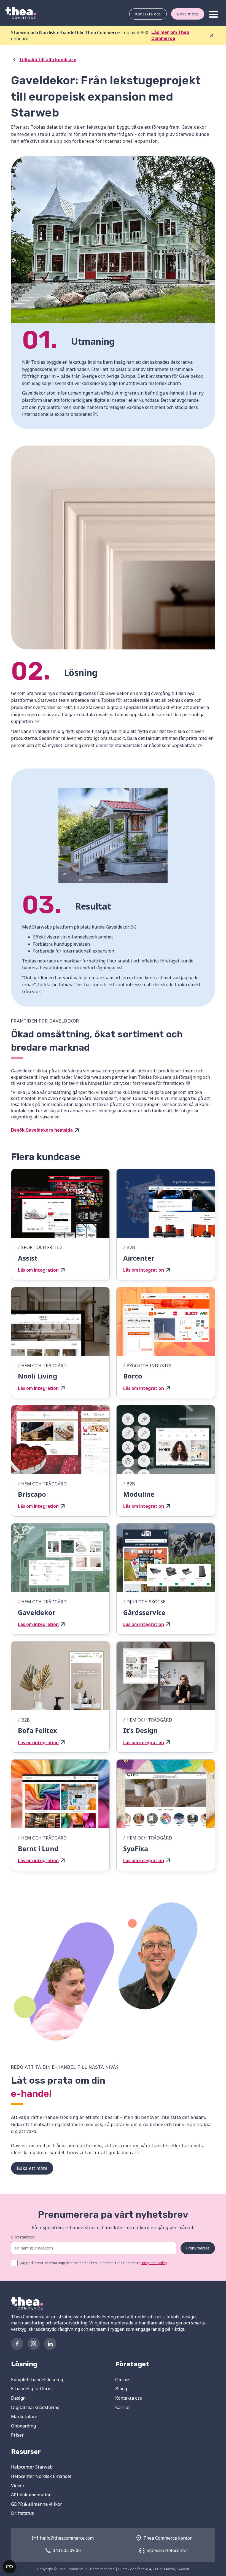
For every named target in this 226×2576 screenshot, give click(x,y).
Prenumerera (198, 2248)
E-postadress (23, 2237)
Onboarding (23, 2426)
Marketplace (24, 2416)
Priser (17, 2435)
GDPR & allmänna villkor (37, 2504)
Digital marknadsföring (35, 2407)
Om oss (123, 2380)
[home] (21, 13)
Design (18, 2398)
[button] (214, 15)
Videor (18, 2486)
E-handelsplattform (31, 2389)
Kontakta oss (148, 14)
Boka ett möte (32, 2168)
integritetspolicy (154, 2263)
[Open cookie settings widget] (9, 2567)
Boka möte (188, 14)
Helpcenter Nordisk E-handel (41, 2476)
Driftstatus (22, 2513)
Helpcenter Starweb (32, 2467)
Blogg (121, 2389)
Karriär (123, 2407)
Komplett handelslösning (37, 2380)
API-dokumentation (31, 2495)
